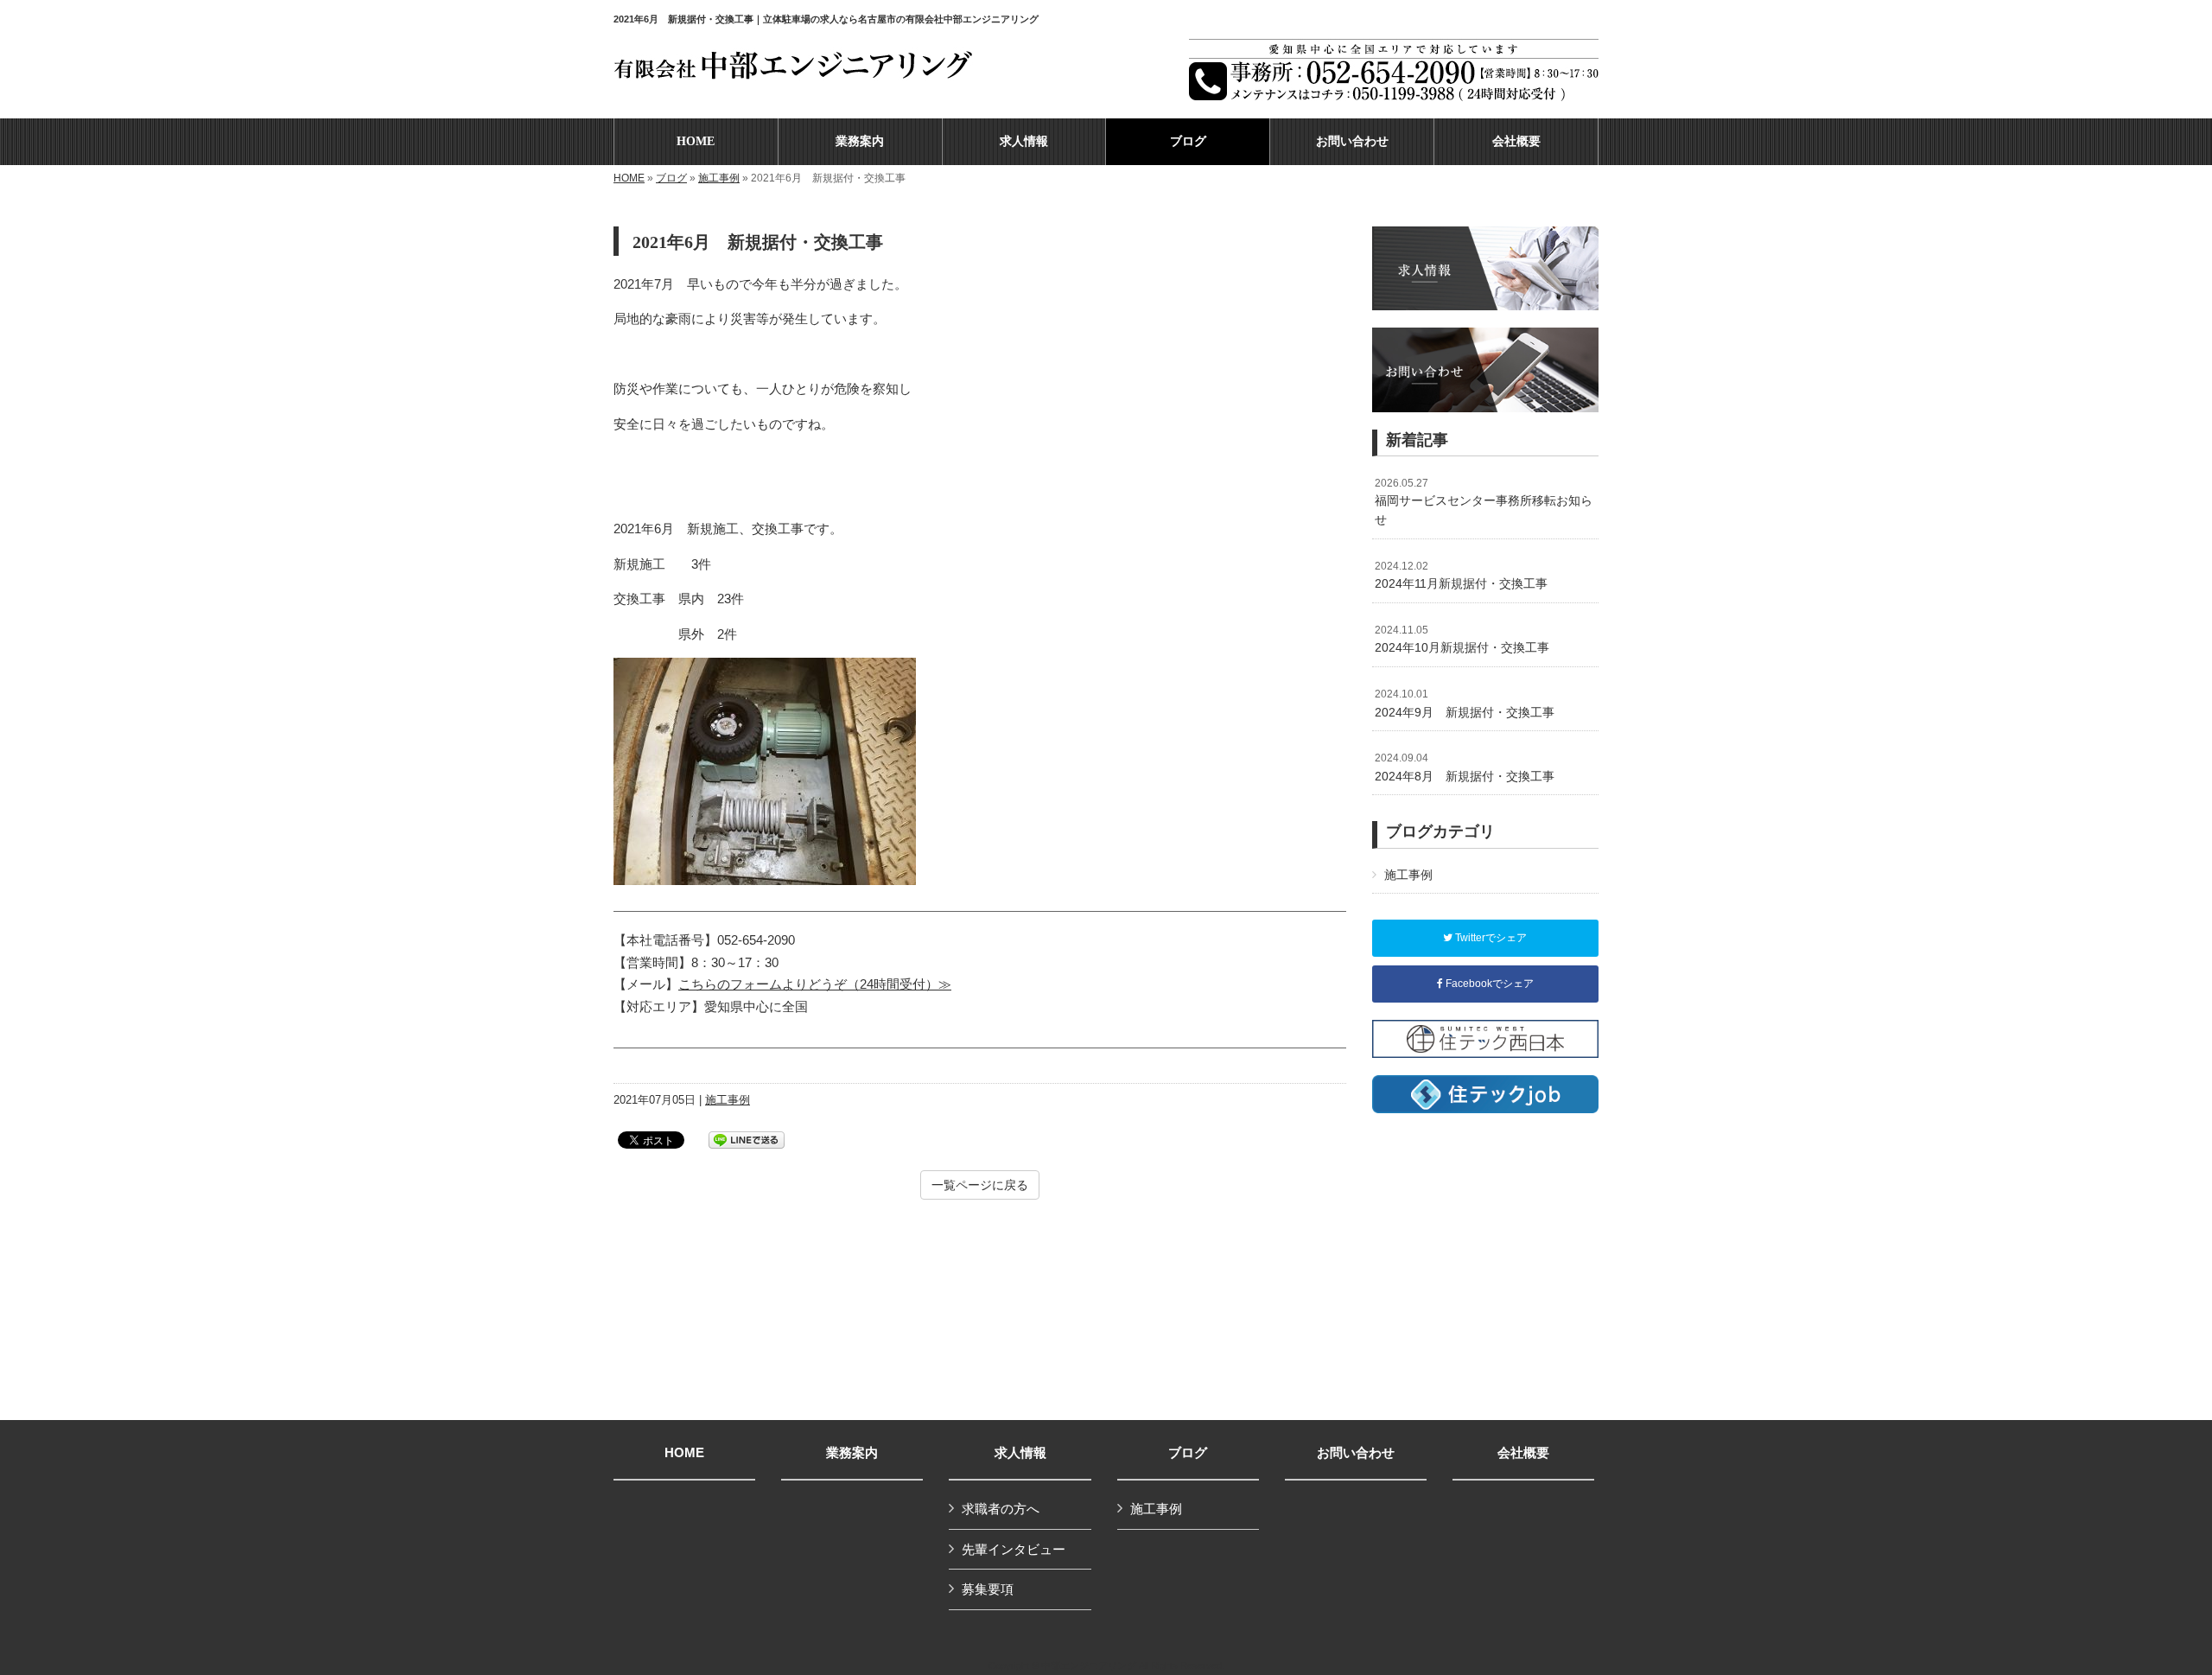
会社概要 (1523, 1453)
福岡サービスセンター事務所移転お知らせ (1484, 502)
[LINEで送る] (747, 1139)
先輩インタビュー (1014, 1549)
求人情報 (1020, 1453)
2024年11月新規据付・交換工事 (1461, 576)
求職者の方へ (1001, 1509)
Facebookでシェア (1488, 984)
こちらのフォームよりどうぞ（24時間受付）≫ (815, 984)
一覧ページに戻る (980, 1185)
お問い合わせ (1356, 1453)
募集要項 (988, 1589)
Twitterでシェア (1490, 938)
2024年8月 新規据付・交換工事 (1465, 767)
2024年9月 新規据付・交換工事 (1465, 704)
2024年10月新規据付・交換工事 (1462, 640)
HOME (629, 178)
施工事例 (719, 178)
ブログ (671, 178)
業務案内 (852, 1453)
